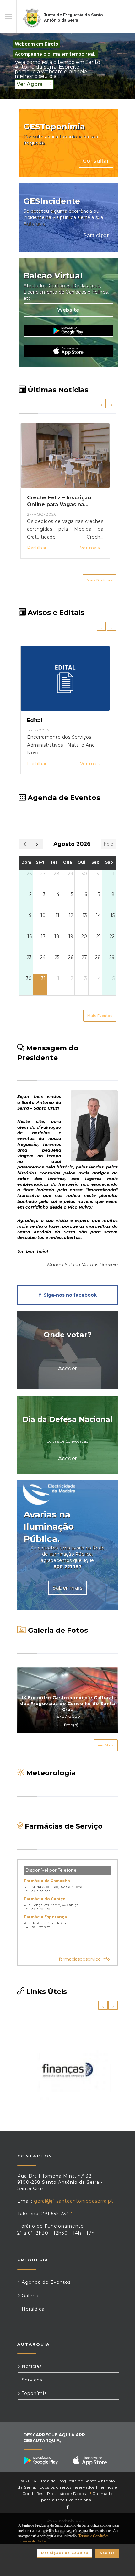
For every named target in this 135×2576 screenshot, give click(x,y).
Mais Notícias (100, 580)
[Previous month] (25, 844)
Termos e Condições (94, 2536)
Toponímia (34, 2393)
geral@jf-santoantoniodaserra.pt (74, 2201)
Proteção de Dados (67, 2493)
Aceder (68, 1369)
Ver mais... (92, 548)
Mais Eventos (100, 1016)
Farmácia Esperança (45, 1917)
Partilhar (37, 548)
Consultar (96, 161)
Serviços (31, 2380)
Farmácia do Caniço (45, 1899)
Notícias (31, 2366)
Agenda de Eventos (45, 2282)
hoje (109, 844)
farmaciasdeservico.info (84, 1959)
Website (68, 310)
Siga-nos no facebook (69, 1295)
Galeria (29, 2296)
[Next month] (37, 844)
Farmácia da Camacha (47, 1881)
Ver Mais (106, 1745)
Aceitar (107, 2553)
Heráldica (32, 2309)
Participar (96, 235)
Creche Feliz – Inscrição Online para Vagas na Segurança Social (59, 505)
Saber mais (67, 1588)
